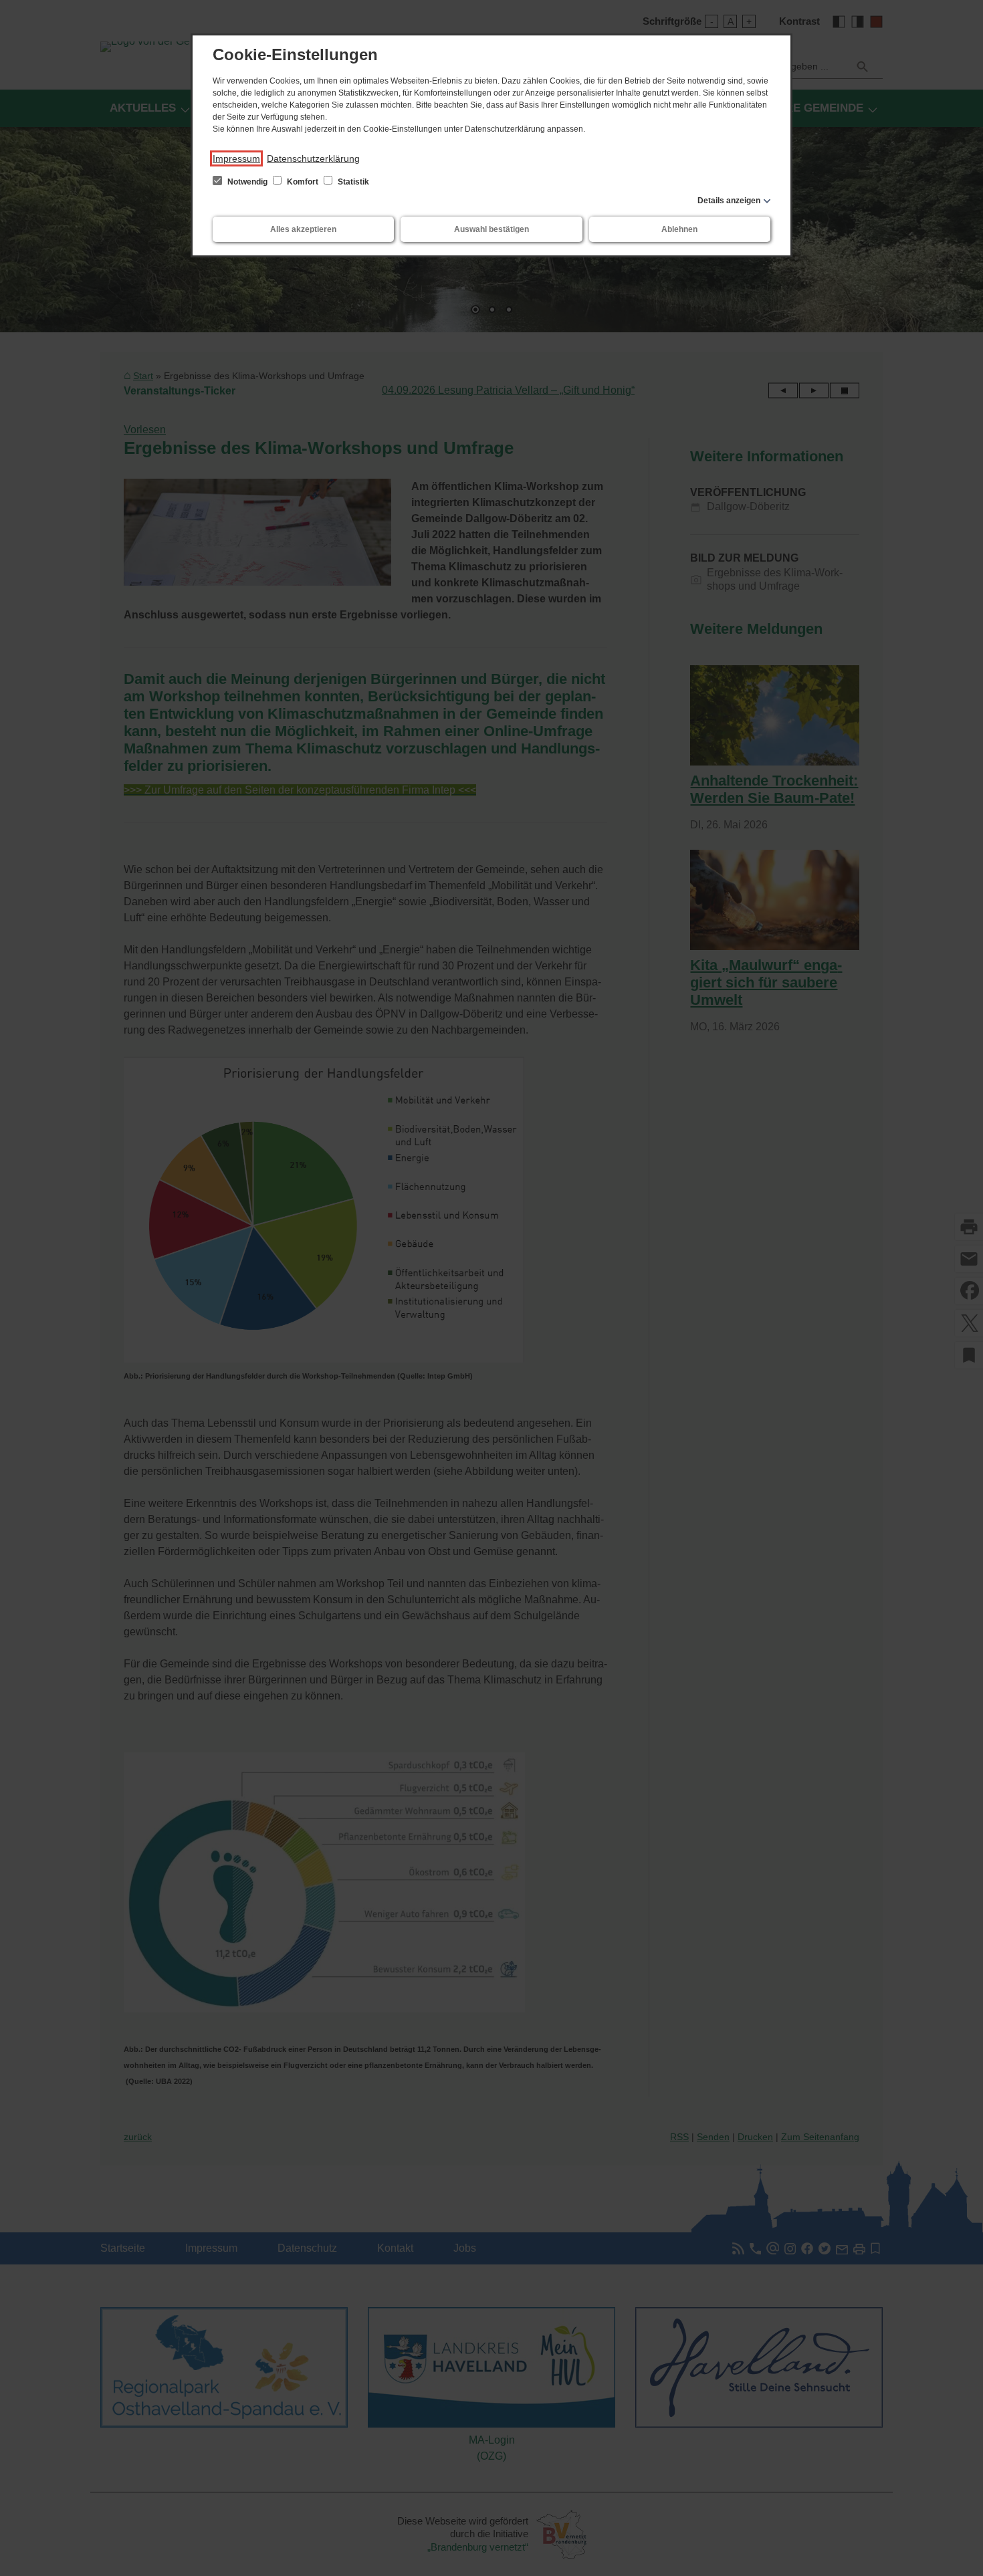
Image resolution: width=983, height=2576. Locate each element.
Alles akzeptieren (303, 229)
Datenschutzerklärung (313, 158)
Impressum (236, 158)
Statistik (352, 182)
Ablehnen (679, 229)
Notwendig (247, 182)
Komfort (303, 182)
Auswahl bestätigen (491, 229)
